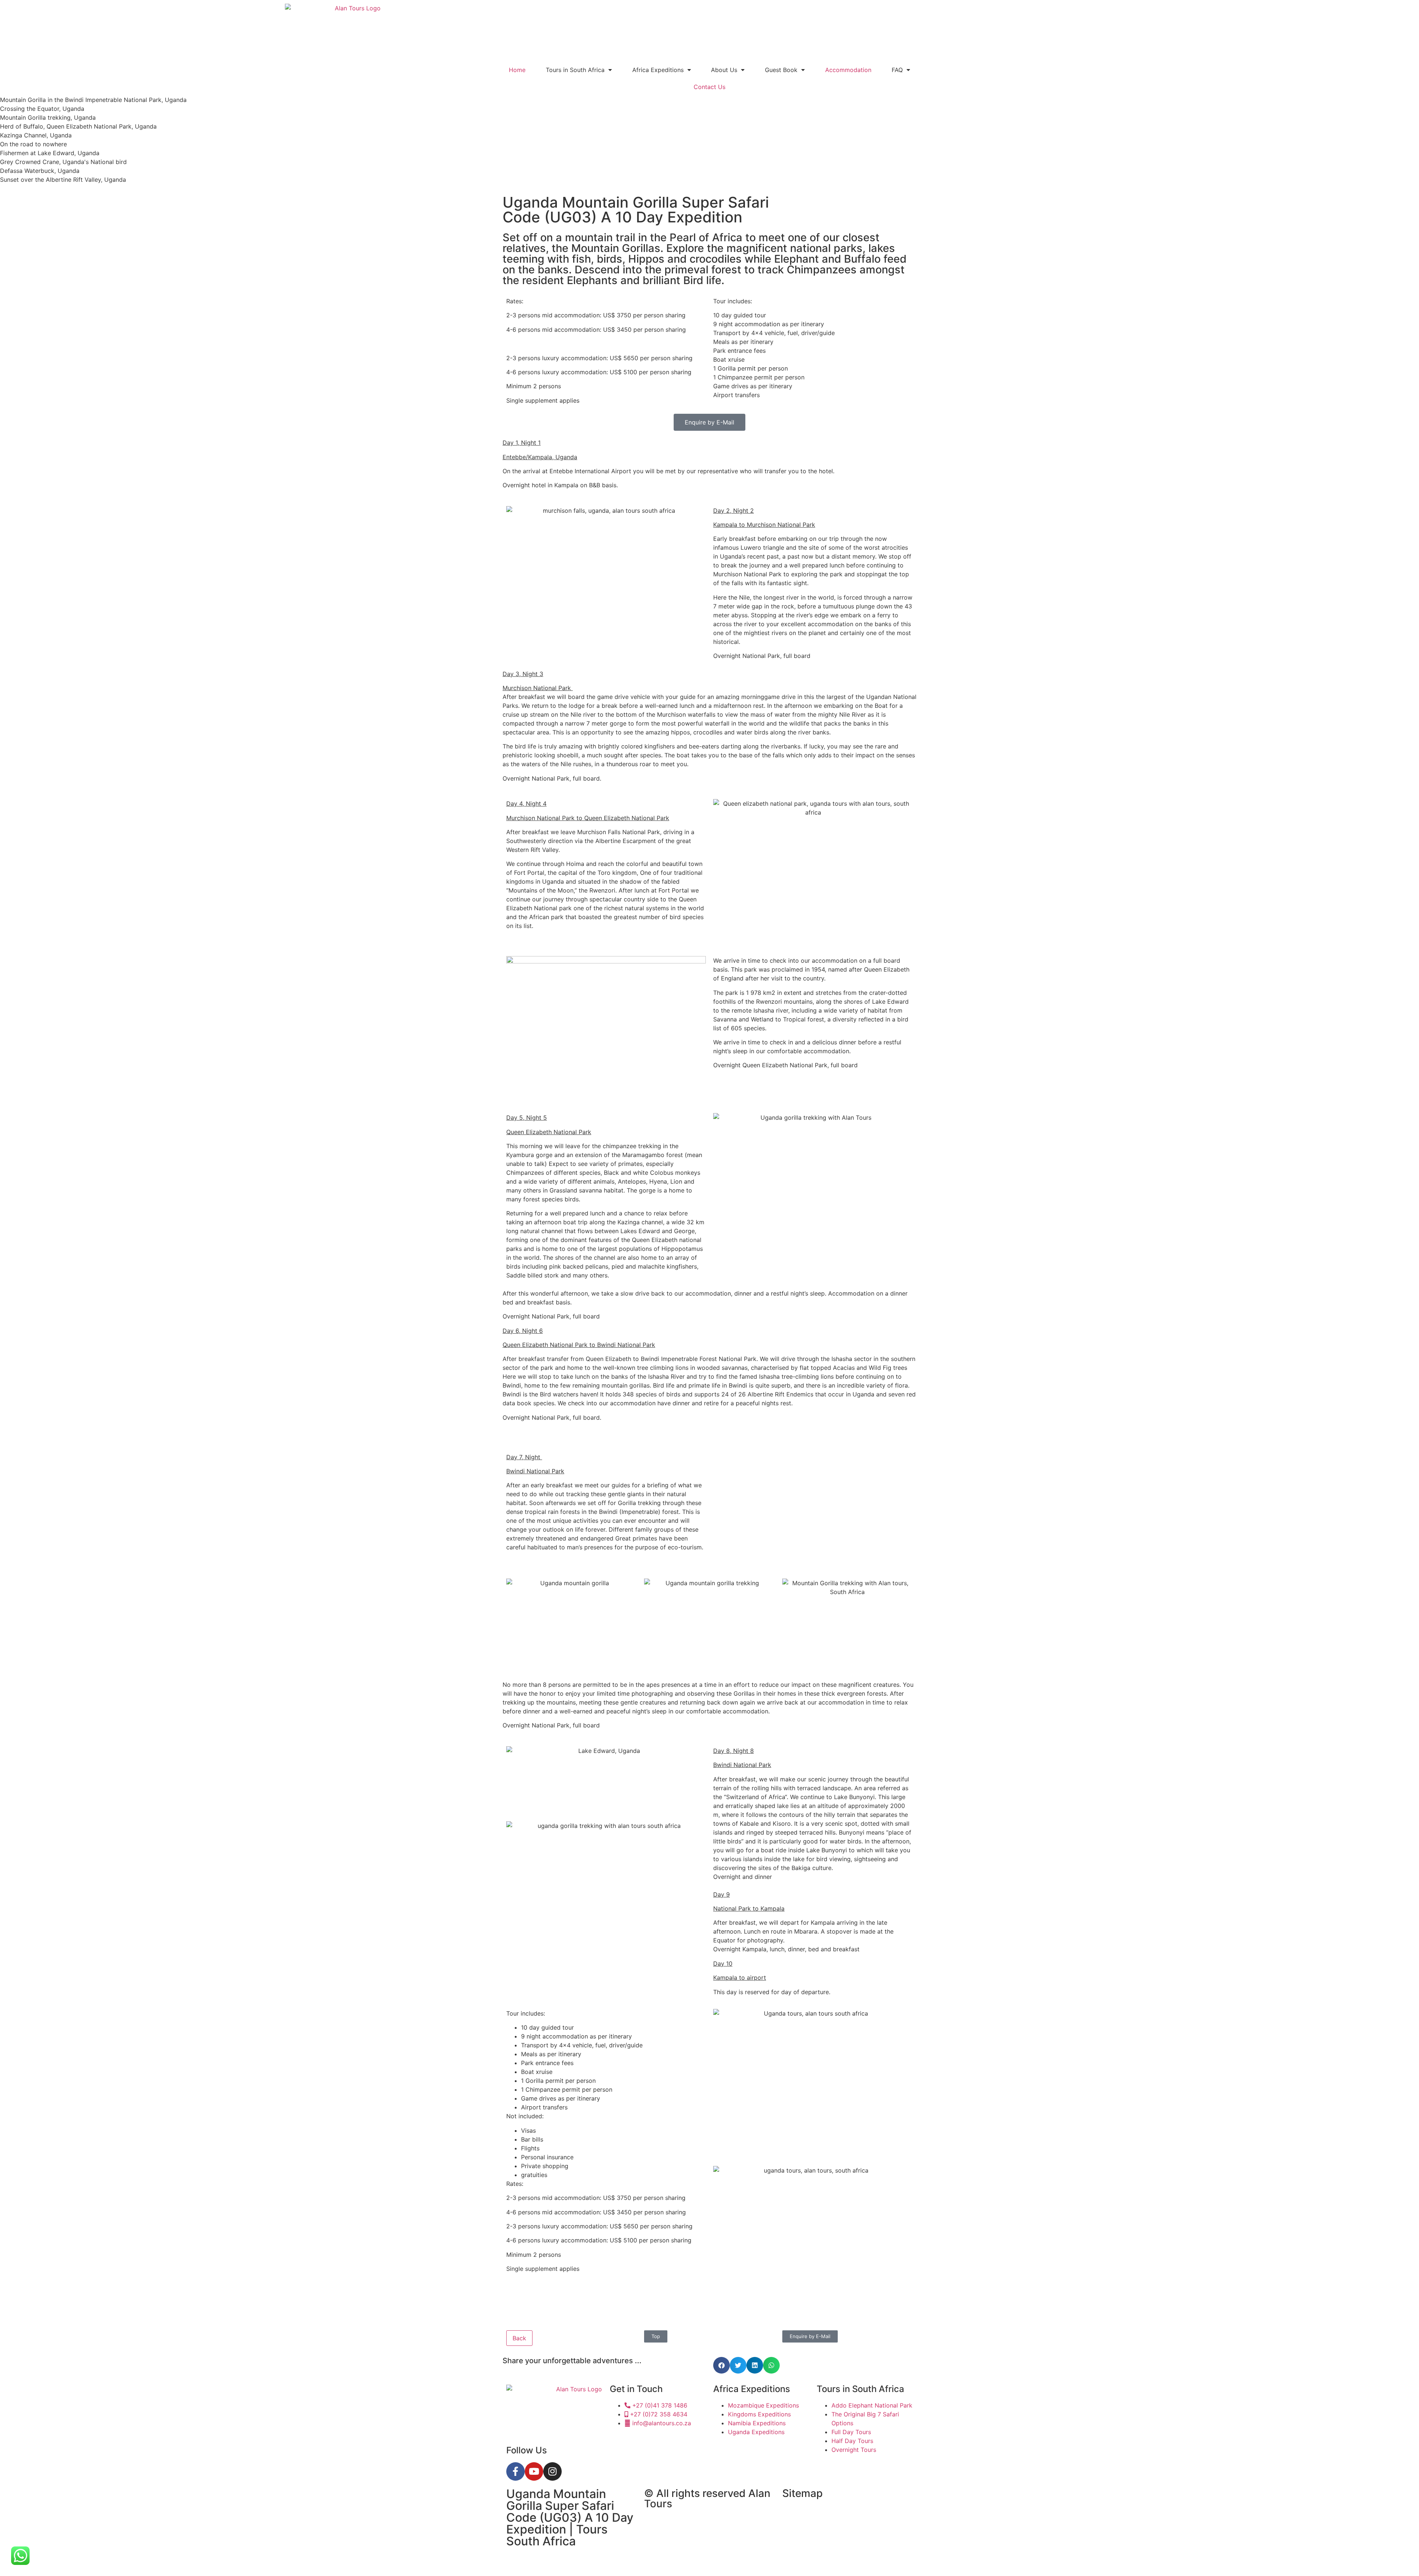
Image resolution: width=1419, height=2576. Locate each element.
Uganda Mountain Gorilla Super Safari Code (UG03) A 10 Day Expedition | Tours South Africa (570, 2517)
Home (517, 70)
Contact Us (709, 87)
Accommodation (848, 70)
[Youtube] (534, 2471)
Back (519, 2338)
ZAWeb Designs (599, 2559)
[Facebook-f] (515, 2471)
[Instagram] (552, 2471)
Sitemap (802, 2493)
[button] (722, 2365)
